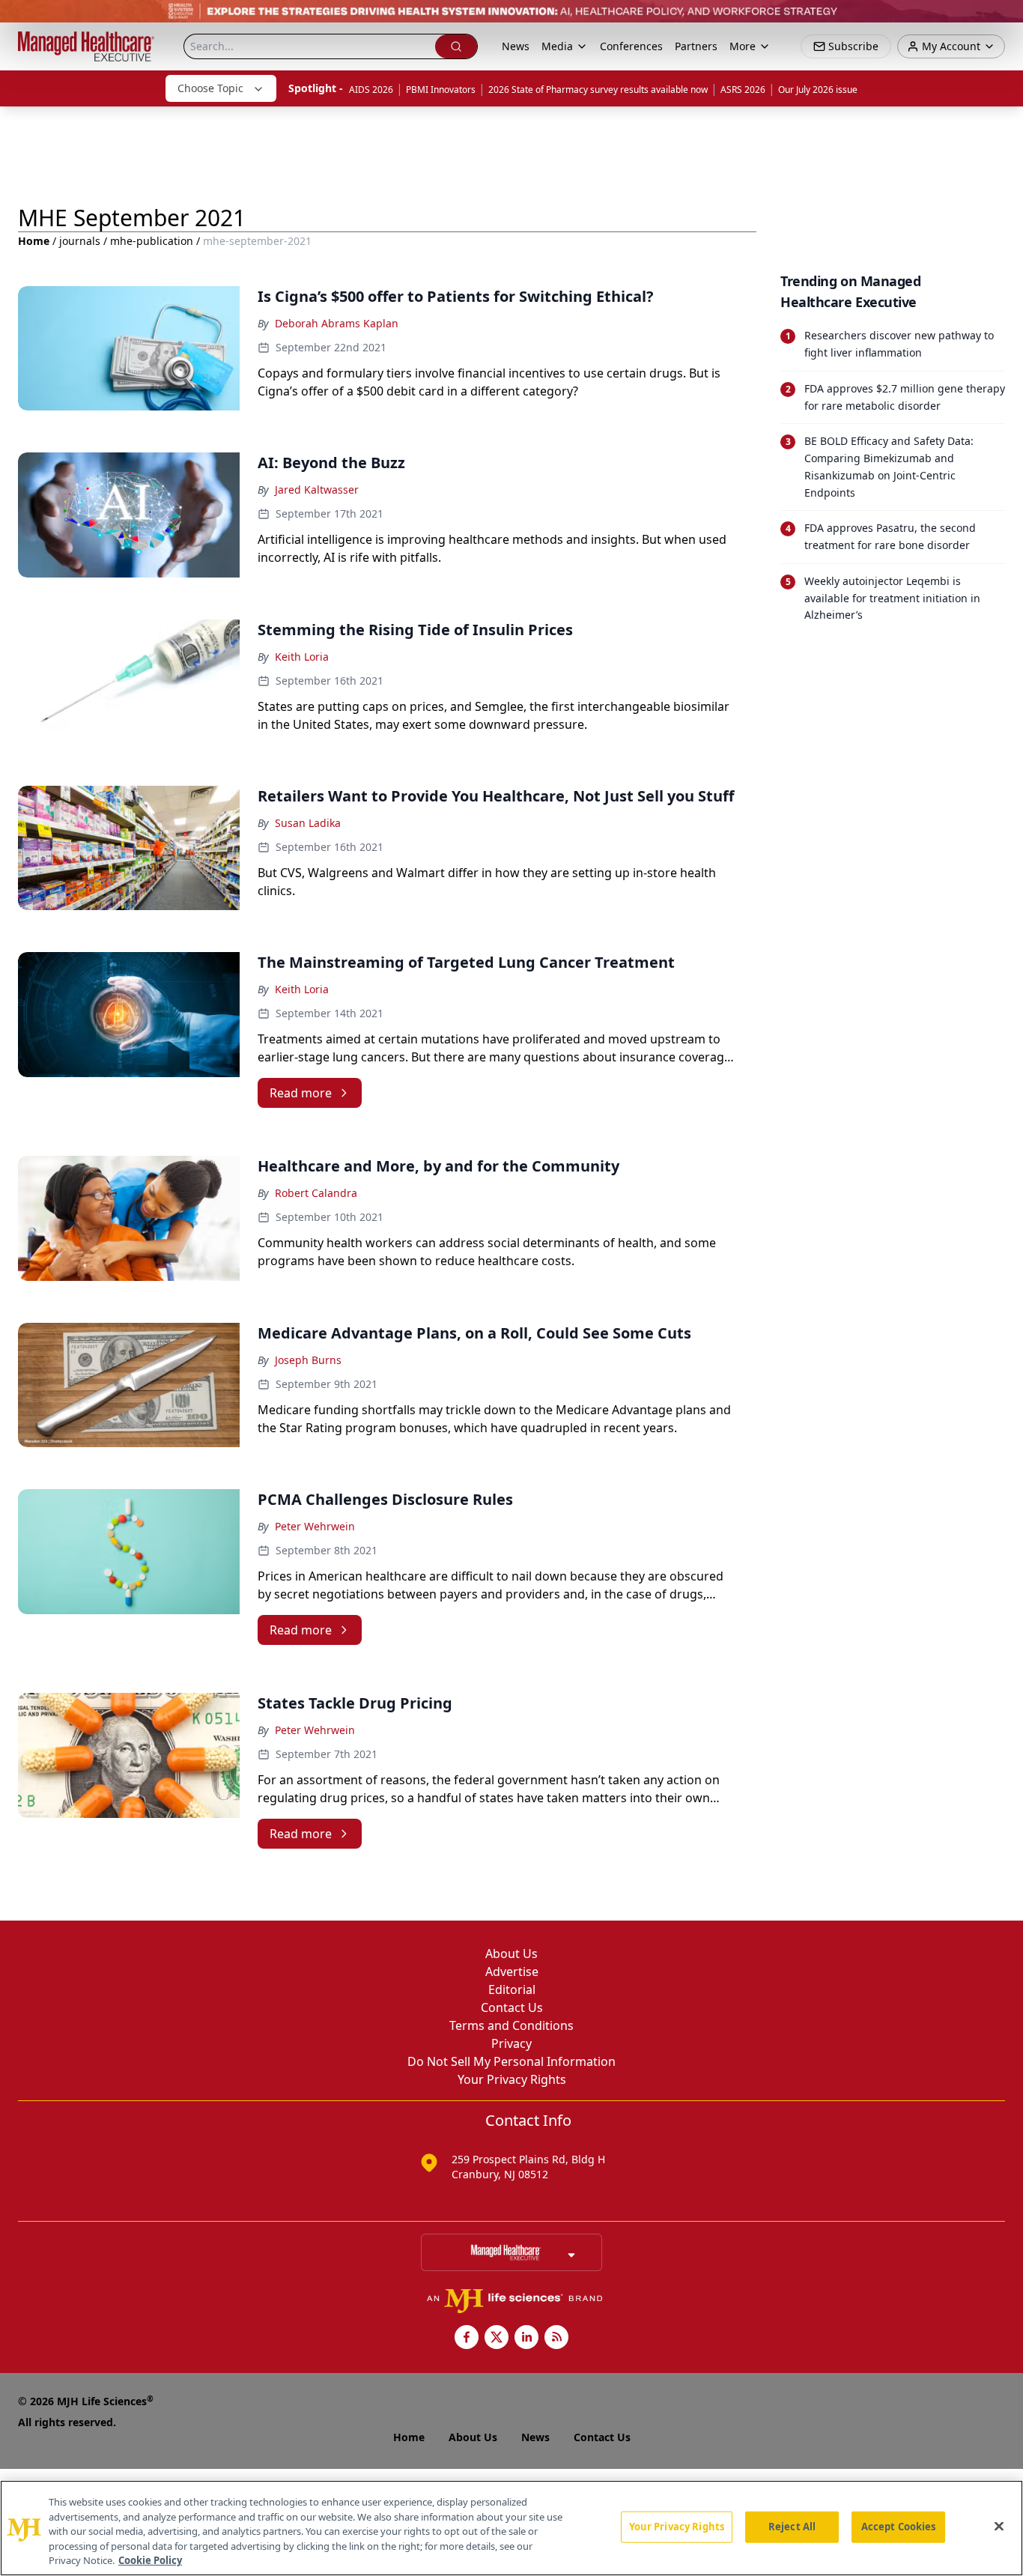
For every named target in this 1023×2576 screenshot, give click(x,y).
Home (34, 241)
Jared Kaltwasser (317, 490)
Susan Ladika (308, 823)
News (516, 46)
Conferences (631, 46)
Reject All (792, 2527)
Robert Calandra (316, 1193)
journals (80, 241)
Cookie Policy (150, 2560)
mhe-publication (152, 241)
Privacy (511, 2043)
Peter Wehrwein (315, 1526)
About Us (511, 1954)
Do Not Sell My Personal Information (511, 2061)
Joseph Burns (308, 1360)
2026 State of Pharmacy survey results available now (598, 90)
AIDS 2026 (371, 90)
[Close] (999, 2527)
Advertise (512, 1972)
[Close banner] (1004, 19)
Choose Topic (210, 88)
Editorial (512, 1989)
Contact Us (512, 2007)
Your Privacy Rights (512, 2079)
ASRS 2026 (743, 90)
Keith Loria (302, 657)
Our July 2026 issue (818, 90)
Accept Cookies (899, 2527)
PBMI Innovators (441, 90)
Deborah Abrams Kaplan (337, 323)
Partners (696, 46)
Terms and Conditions (511, 2025)
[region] (511, 2528)
